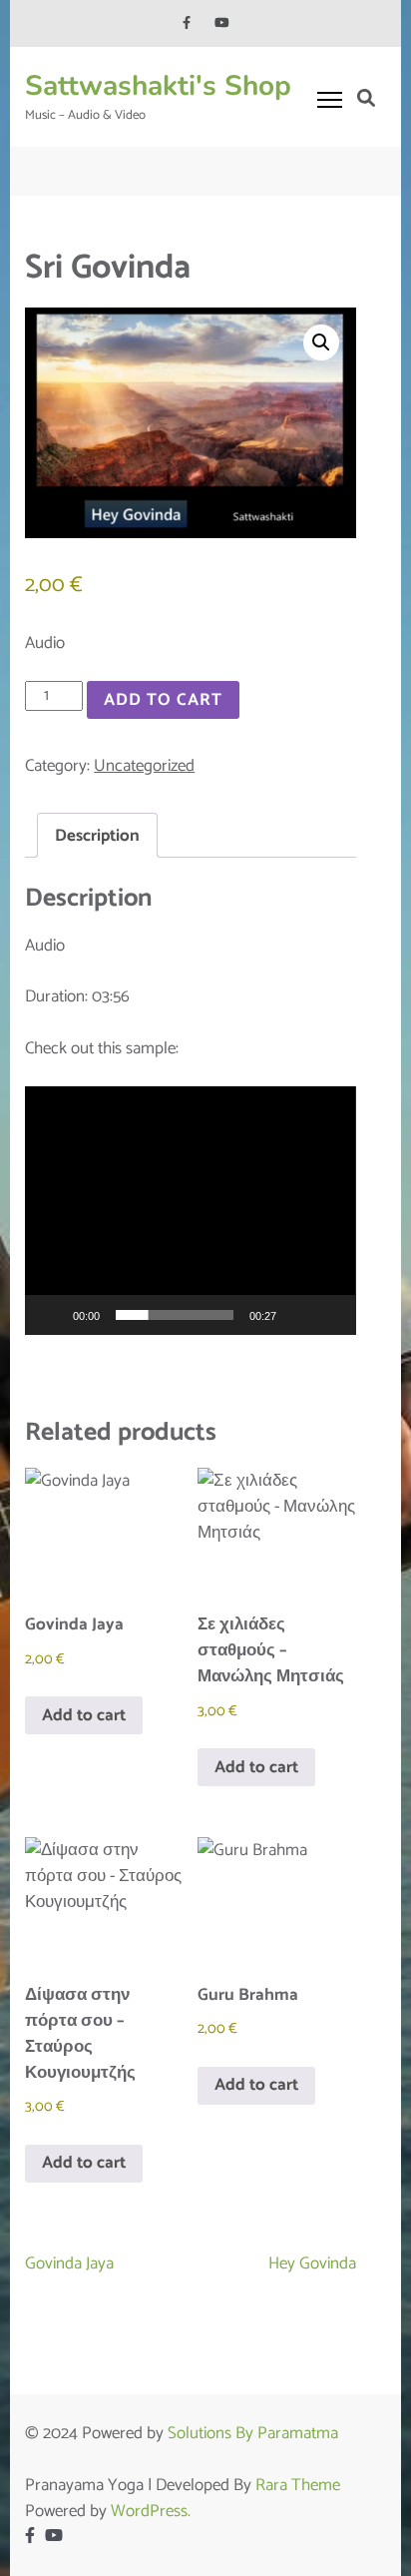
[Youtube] (222, 23)
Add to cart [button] (84, 1715)
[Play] (51, 1315)
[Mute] (298, 1315)
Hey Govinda (312, 2263)
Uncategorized (144, 766)
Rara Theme (298, 2485)
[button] (321, 342)
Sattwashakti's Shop (158, 86)
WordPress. (151, 2511)
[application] (190, 1211)
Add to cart (163, 700)
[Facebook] (187, 23)
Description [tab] (97, 836)
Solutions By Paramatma (253, 2433)
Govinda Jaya (69, 2263)
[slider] (174, 1315)
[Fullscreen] (330, 1315)
